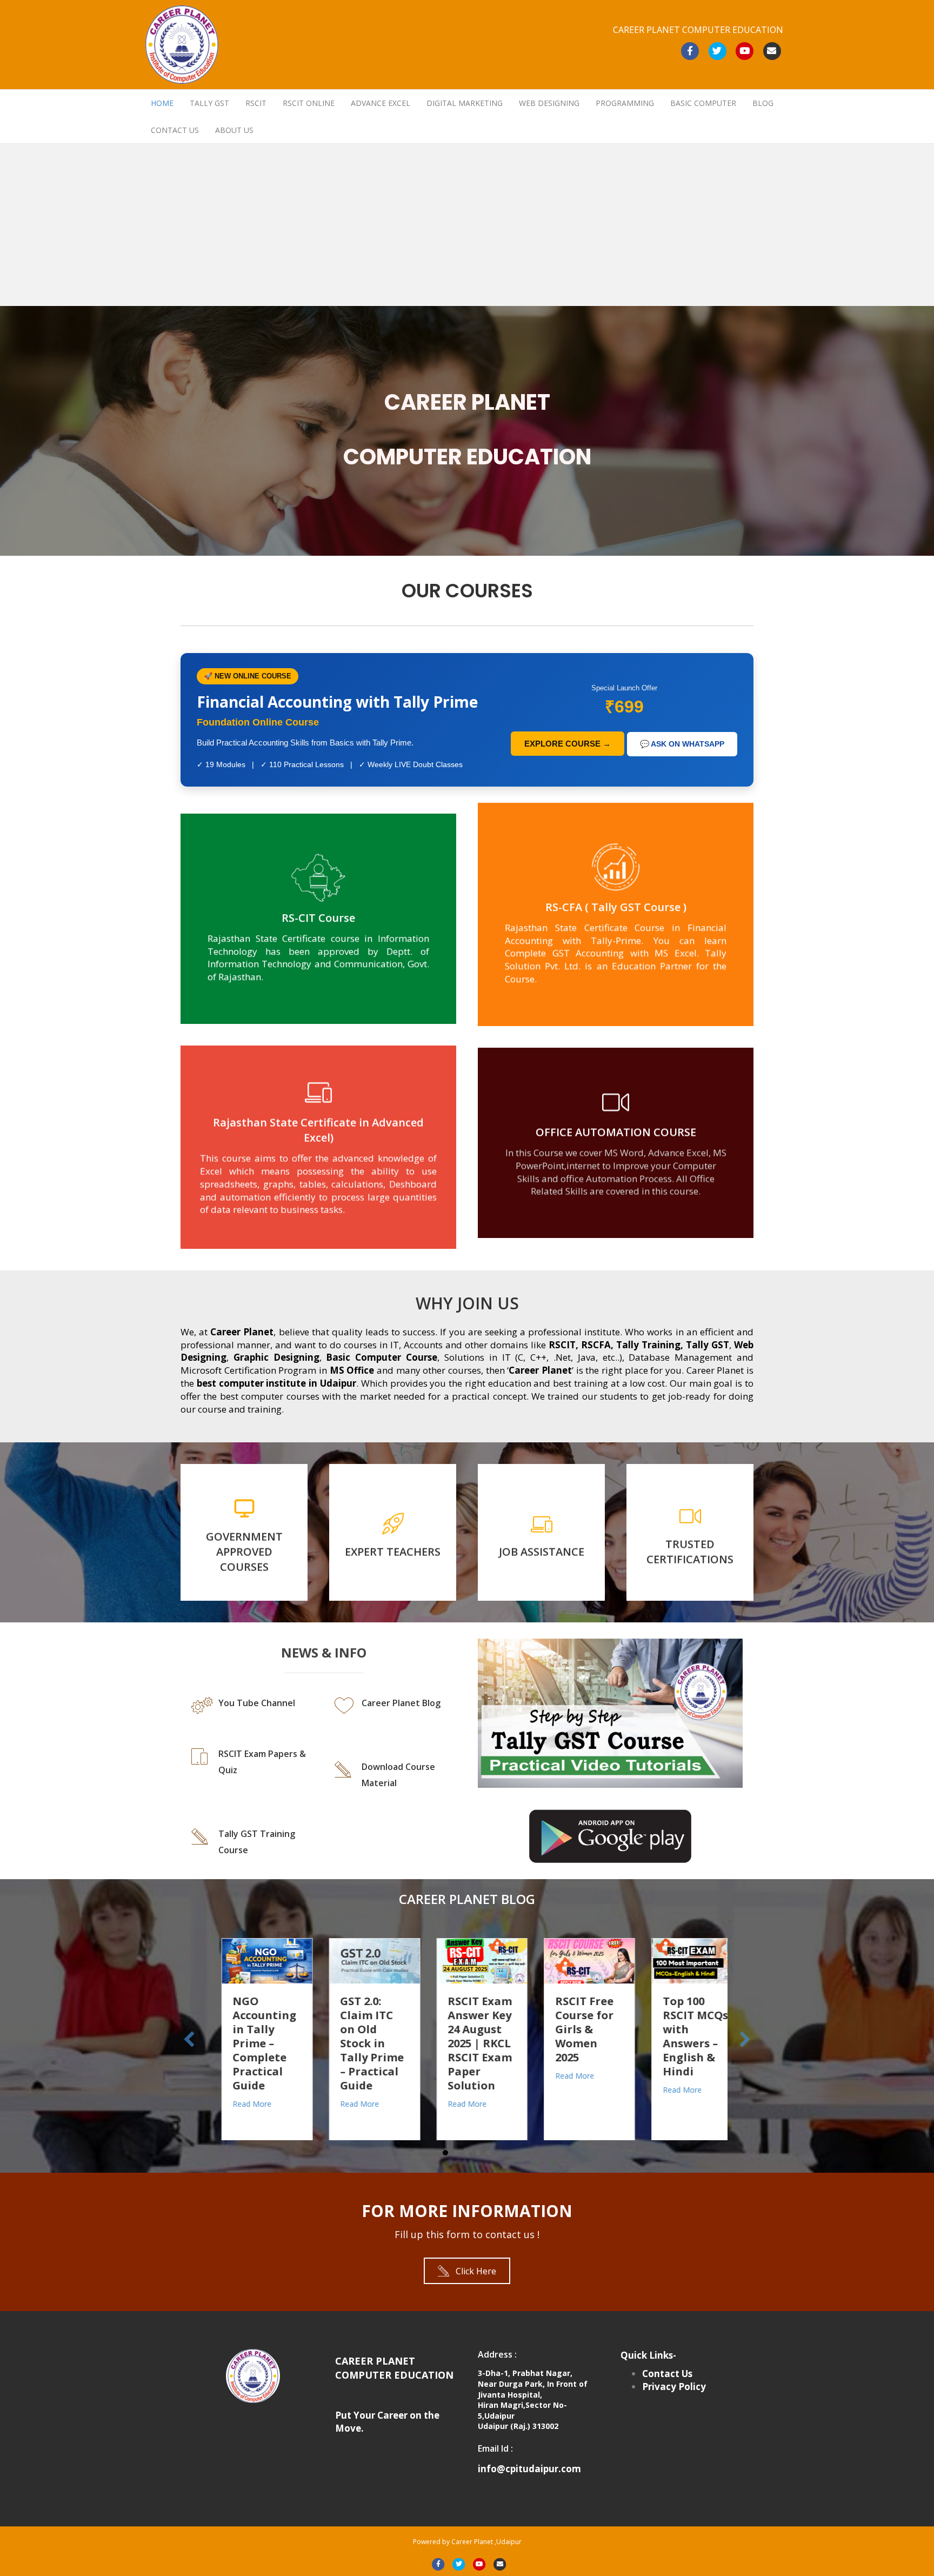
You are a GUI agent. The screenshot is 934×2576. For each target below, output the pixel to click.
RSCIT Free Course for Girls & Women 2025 (462, 2029)
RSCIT (256, 103)
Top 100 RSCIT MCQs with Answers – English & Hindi (573, 2036)
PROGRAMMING (625, 103)
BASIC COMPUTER (703, 103)
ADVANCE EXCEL (381, 103)
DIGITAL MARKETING (465, 103)
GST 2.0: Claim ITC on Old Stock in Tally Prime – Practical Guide (250, 2043)
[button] (467, 2271)
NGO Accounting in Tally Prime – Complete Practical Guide (679, 2043)
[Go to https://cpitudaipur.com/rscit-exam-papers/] (252, 1775)
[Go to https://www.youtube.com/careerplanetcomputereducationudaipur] (252, 1709)
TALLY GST (209, 103)
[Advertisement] (467, 225)
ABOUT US (234, 130)
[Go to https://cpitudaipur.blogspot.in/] (395, 1716)
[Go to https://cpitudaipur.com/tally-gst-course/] (252, 1842)
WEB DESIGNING (549, 103)
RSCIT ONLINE (309, 103)
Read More (237, 2104)
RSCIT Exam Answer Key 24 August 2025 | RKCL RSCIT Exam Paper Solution (358, 2043)
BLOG (763, 103)
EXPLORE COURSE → (568, 744)
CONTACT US (175, 130)
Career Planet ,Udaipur (486, 2542)
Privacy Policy (674, 2387)
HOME (162, 103)
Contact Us (667, 2374)
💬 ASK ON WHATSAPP (682, 744)
